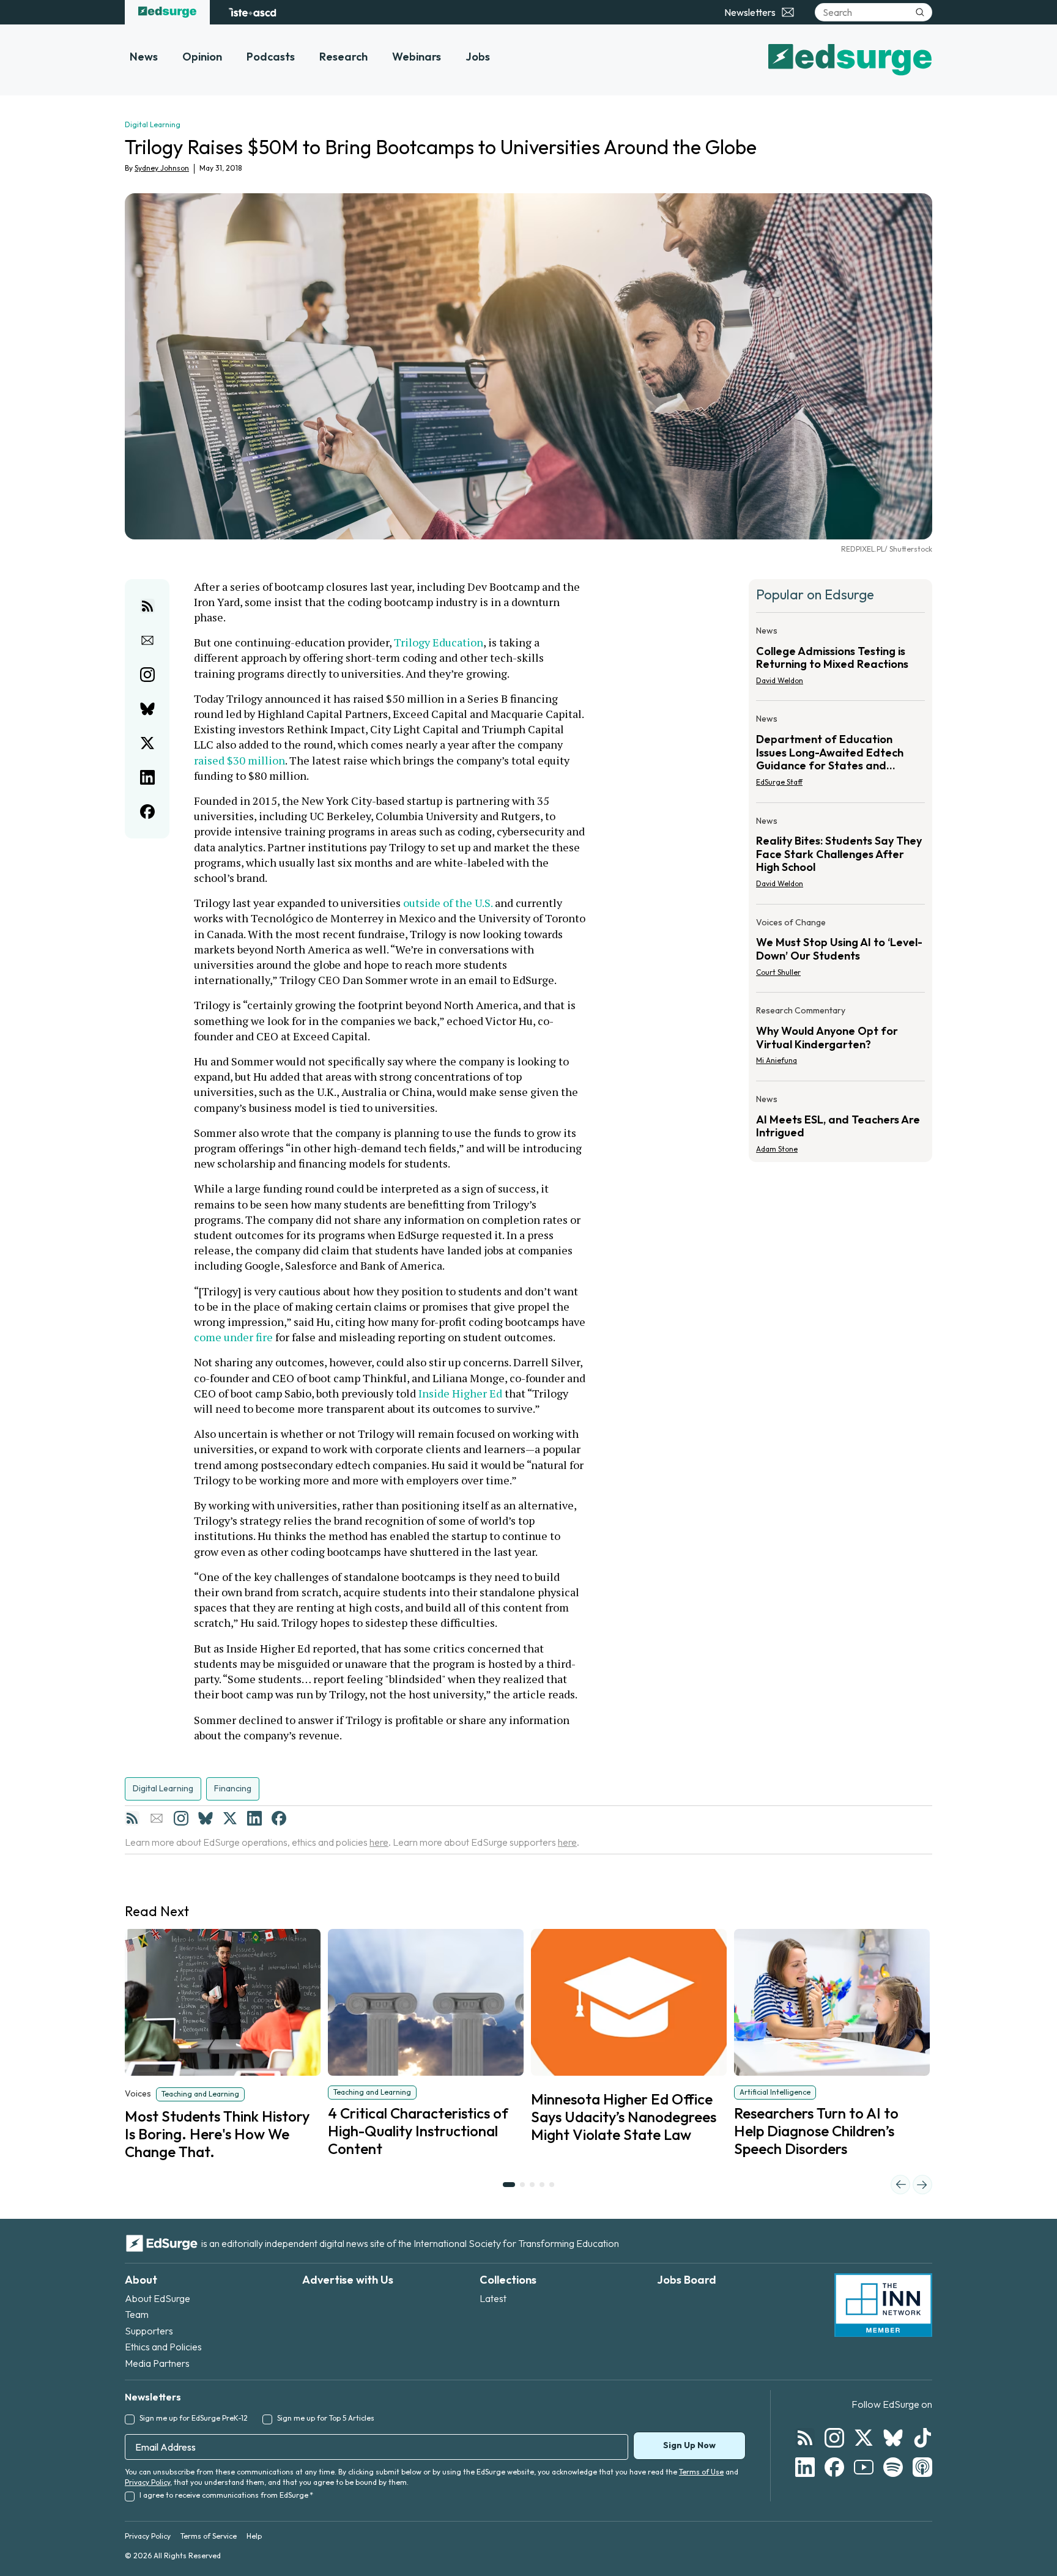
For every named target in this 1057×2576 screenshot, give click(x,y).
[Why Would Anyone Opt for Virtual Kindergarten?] (840, 1039)
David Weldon (780, 680)
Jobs (478, 57)
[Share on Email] (147, 640)
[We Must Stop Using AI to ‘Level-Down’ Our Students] (840, 951)
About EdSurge (158, 2298)
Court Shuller (778, 972)
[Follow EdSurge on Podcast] (922, 2467)
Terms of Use (701, 2472)
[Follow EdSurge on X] (864, 2438)
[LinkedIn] (254, 1818)
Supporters (149, 2331)
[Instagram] (181, 1818)
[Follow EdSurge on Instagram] (834, 2438)
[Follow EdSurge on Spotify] (893, 2467)
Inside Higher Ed (460, 1393)
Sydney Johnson (162, 168)
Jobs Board (687, 2280)
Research (343, 57)
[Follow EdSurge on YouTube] (864, 2467)
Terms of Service (209, 2536)
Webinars (417, 57)
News (144, 57)
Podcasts (271, 57)
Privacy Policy (147, 2482)
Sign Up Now (689, 2445)
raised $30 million (239, 760)
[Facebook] (279, 1818)
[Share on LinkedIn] (147, 777)
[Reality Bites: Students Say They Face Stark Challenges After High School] (840, 856)
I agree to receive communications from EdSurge (226, 2495)
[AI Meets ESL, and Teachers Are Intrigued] (840, 1120)
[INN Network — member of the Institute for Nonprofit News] (883, 2305)
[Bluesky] (206, 1818)
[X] (230, 1818)
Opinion (202, 57)
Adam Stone (777, 1149)
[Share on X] (147, 743)
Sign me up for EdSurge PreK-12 (194, 2418)
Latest (493, 2298)
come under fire (233, 1337)
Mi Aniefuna (777, 1060)
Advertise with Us (348, 2280)
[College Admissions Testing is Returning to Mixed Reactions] (840, 659)
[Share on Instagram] (147, 675)
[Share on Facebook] (147, 812)
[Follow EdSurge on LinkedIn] (805, 2467)
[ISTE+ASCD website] (252, 12)
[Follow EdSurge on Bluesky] (893, 2438)
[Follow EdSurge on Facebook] (834, 2467)
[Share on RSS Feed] (147, 606)
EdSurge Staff (779, 782)
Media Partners (157, 2363)
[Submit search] (920, 12)
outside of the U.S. (448, 903)
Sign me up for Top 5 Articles (326, 2418)
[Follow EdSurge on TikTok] (922, 2438)
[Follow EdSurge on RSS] (805, 2438)
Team (137, 2314)
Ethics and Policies (163, 2347)
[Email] (157, 1818)
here (379, 1842)
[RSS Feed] (132, 1818)
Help (254, 2536)
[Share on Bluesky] (147, 709)
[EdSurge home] (167, 12)
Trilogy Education (439, 642)
